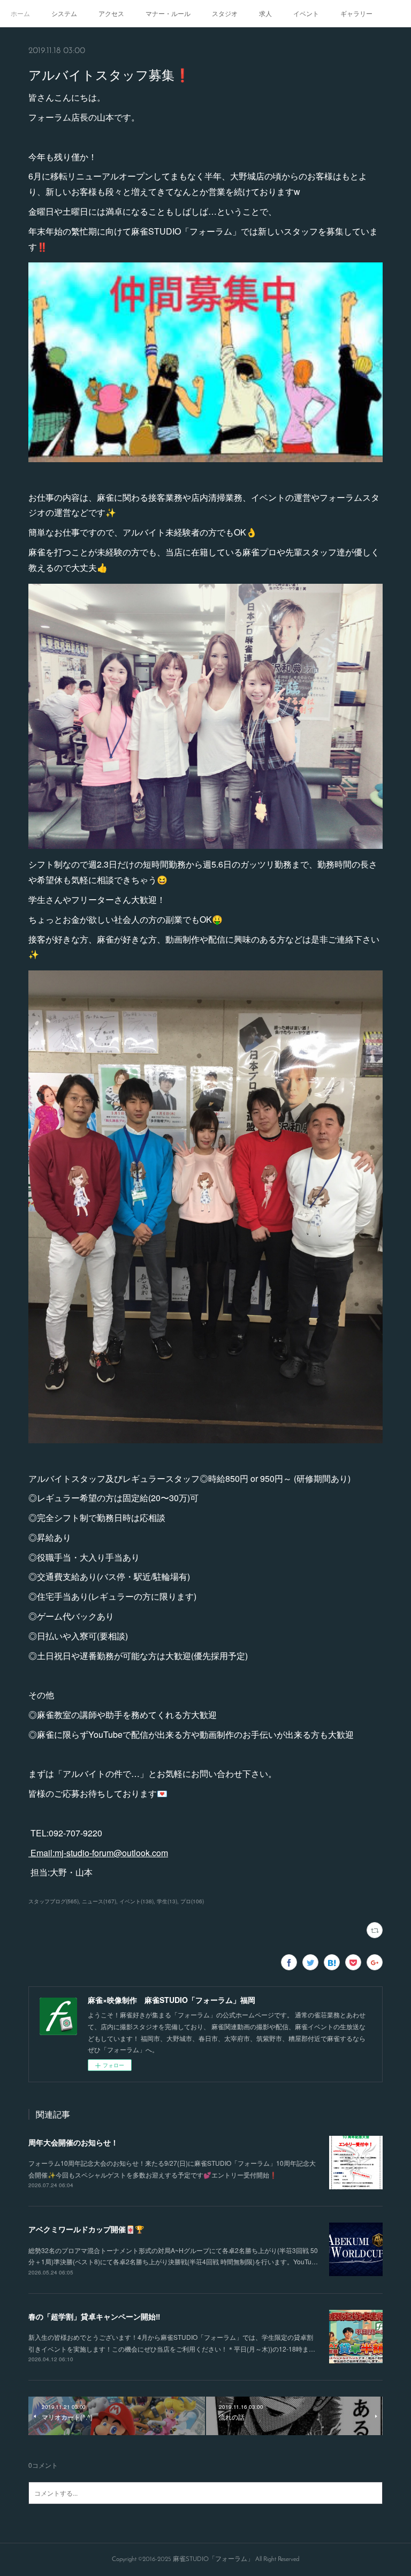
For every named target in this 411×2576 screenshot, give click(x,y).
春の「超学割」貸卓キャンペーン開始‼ (94, 2316)
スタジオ (225, 13)
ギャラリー (356, 13)
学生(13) (167, 1901)
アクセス (111, 13)
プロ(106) (192, 1901)
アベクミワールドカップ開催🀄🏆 (86, 2229)
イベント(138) (136, 1901)
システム (64, 13)
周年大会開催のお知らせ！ (73, 2142)
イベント (306, 13)
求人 (265, 13)
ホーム (20, 13)
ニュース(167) (99, 1901)
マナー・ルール (168, 13)
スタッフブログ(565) (54, 1901)
